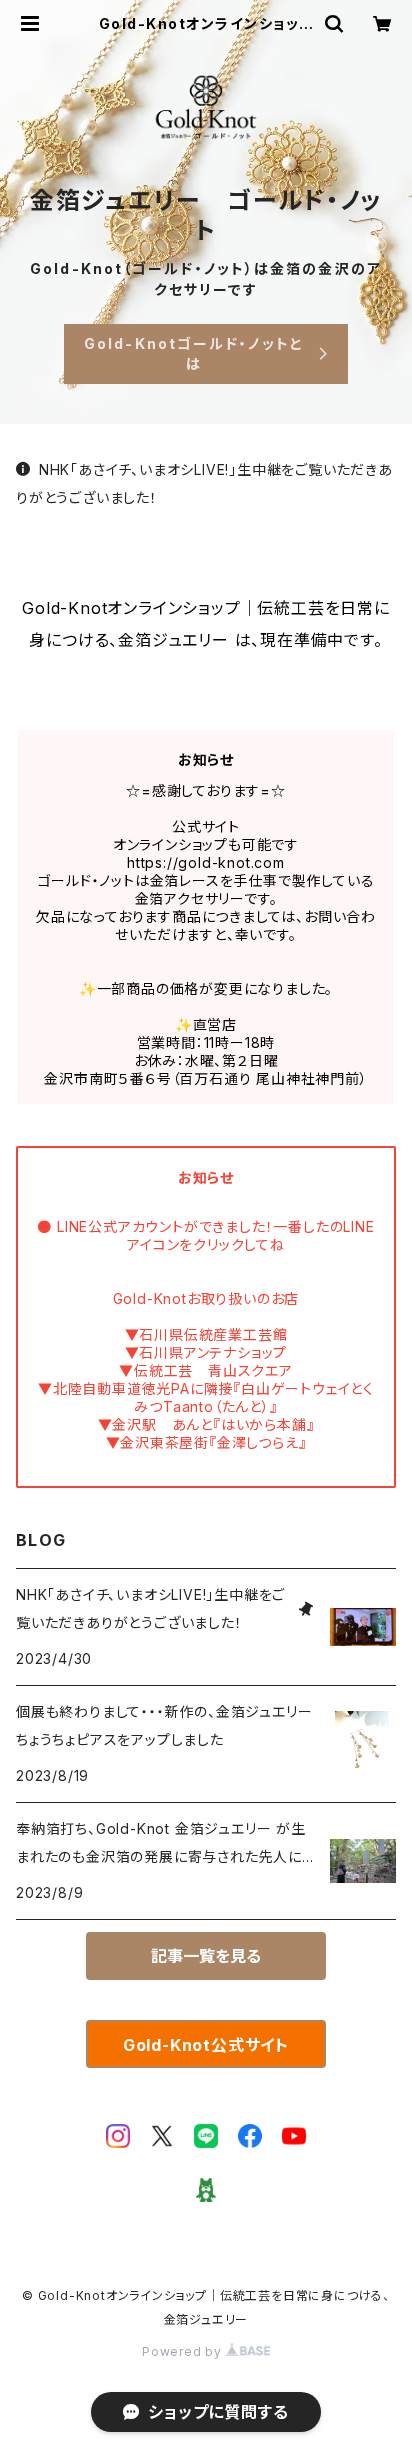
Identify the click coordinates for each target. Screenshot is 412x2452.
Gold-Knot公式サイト (206, 2045)
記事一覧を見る (206, 1956)
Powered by (184, 2351)
